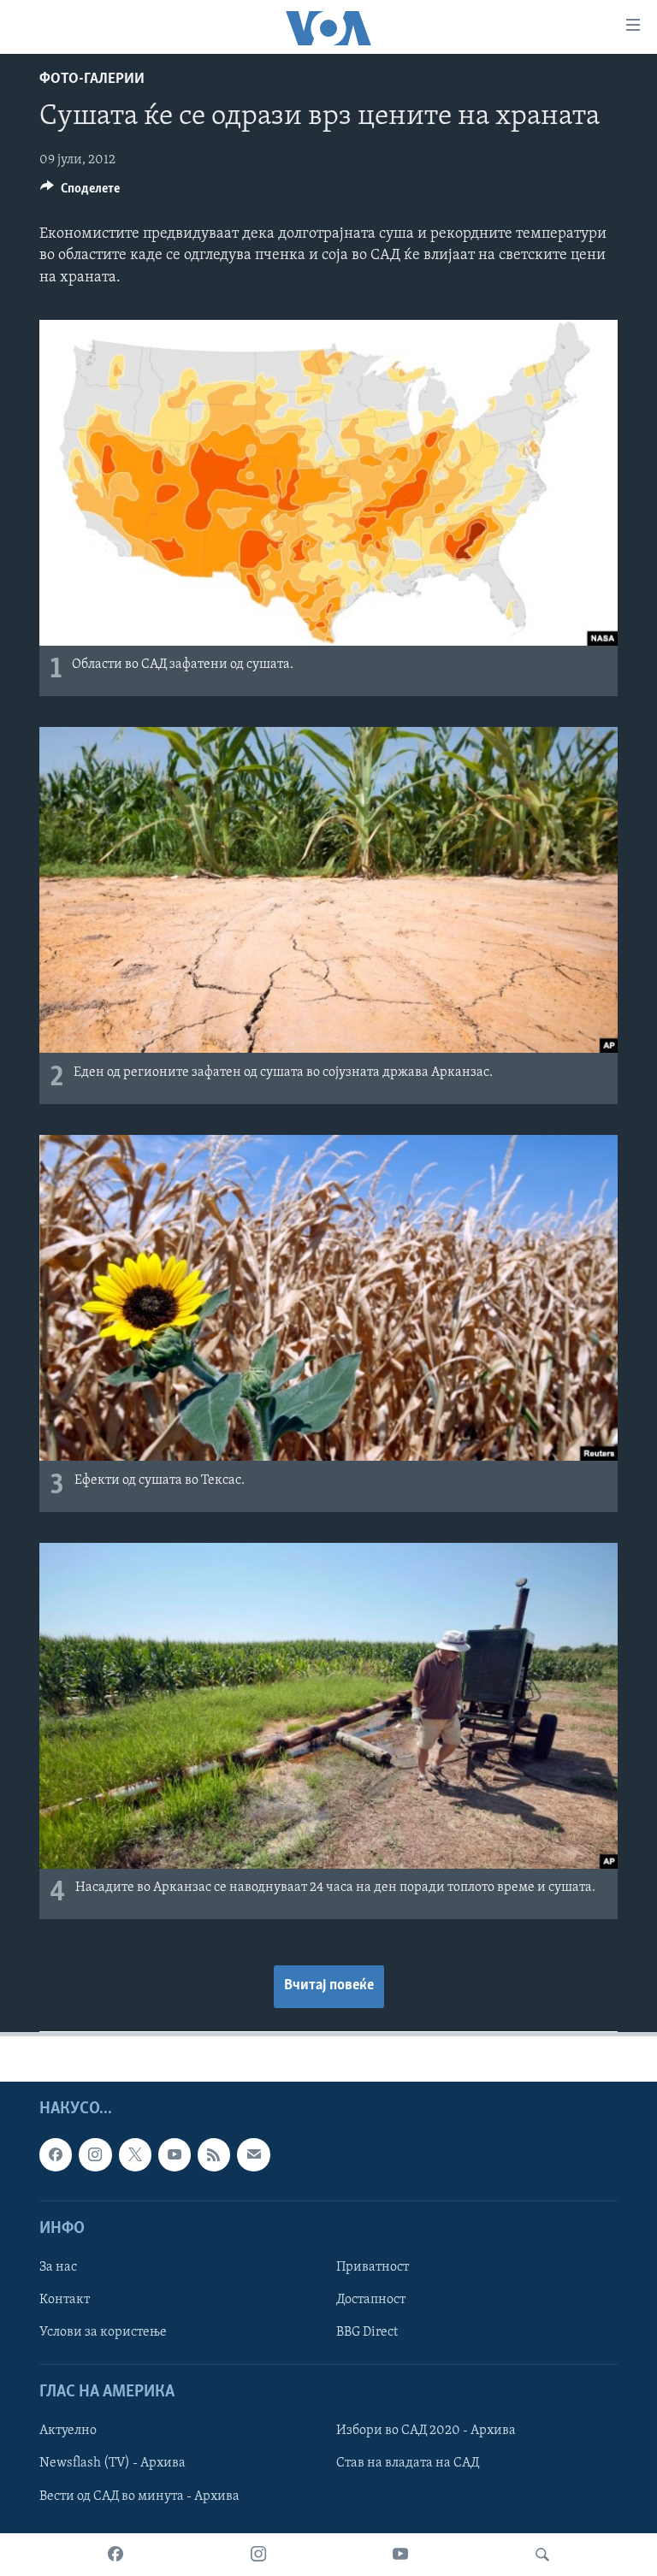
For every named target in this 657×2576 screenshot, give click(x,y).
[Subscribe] (253, 2154)
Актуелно (68, 2431)
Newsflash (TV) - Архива (112, 2463)
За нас (58, 2266)
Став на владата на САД (408, 2463)
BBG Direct (367, 2332)
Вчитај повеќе (329, 1986)
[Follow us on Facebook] (56, 2154)
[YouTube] (400, 2555)
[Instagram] (258, 2555)
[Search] (542, 2555)
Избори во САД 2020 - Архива (426, 2431)
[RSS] (214, 2154)
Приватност (373, 2266)
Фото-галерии (92, 80)
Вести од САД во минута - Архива (139, 2496)
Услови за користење (103, 2332)
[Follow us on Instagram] (95, 2154)
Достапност (371, 2300)
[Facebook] (115, 2555)
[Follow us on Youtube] (175, 2154)
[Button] (80, 192)
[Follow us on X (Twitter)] (135, 2154)
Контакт (65, 2300)
